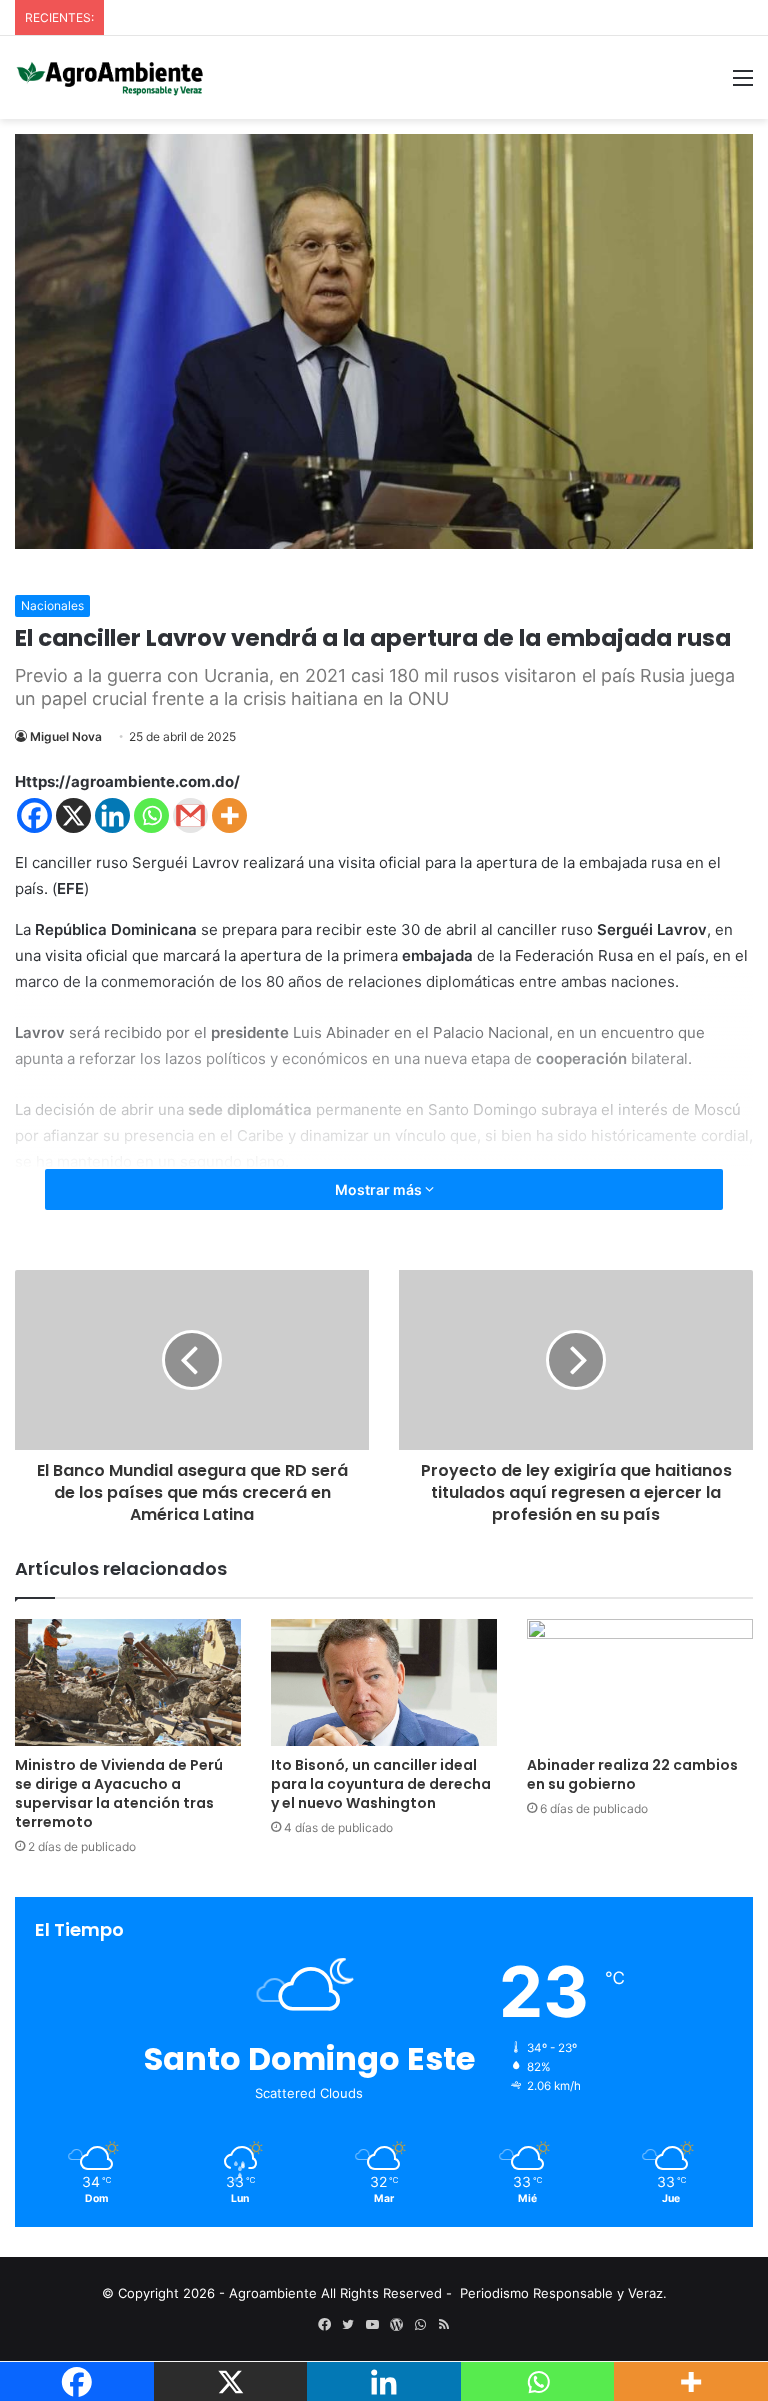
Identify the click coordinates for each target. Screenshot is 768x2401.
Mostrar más (380, 1189)
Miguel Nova (66, 736)
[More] (229, 815)
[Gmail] (190, 815)
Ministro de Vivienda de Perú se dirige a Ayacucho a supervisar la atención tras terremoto (119, 1793)
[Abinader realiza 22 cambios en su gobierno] (640, 1682)
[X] (73, 815)
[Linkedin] (112, 815)
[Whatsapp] (151, 815)
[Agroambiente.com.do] (110, 77)
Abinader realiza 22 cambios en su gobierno (632, 1774)
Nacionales (52, 605)
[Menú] (743, 84)
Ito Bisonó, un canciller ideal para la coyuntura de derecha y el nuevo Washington (381, 1784)
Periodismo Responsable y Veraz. (563, 2293)
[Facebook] (34, 815)
